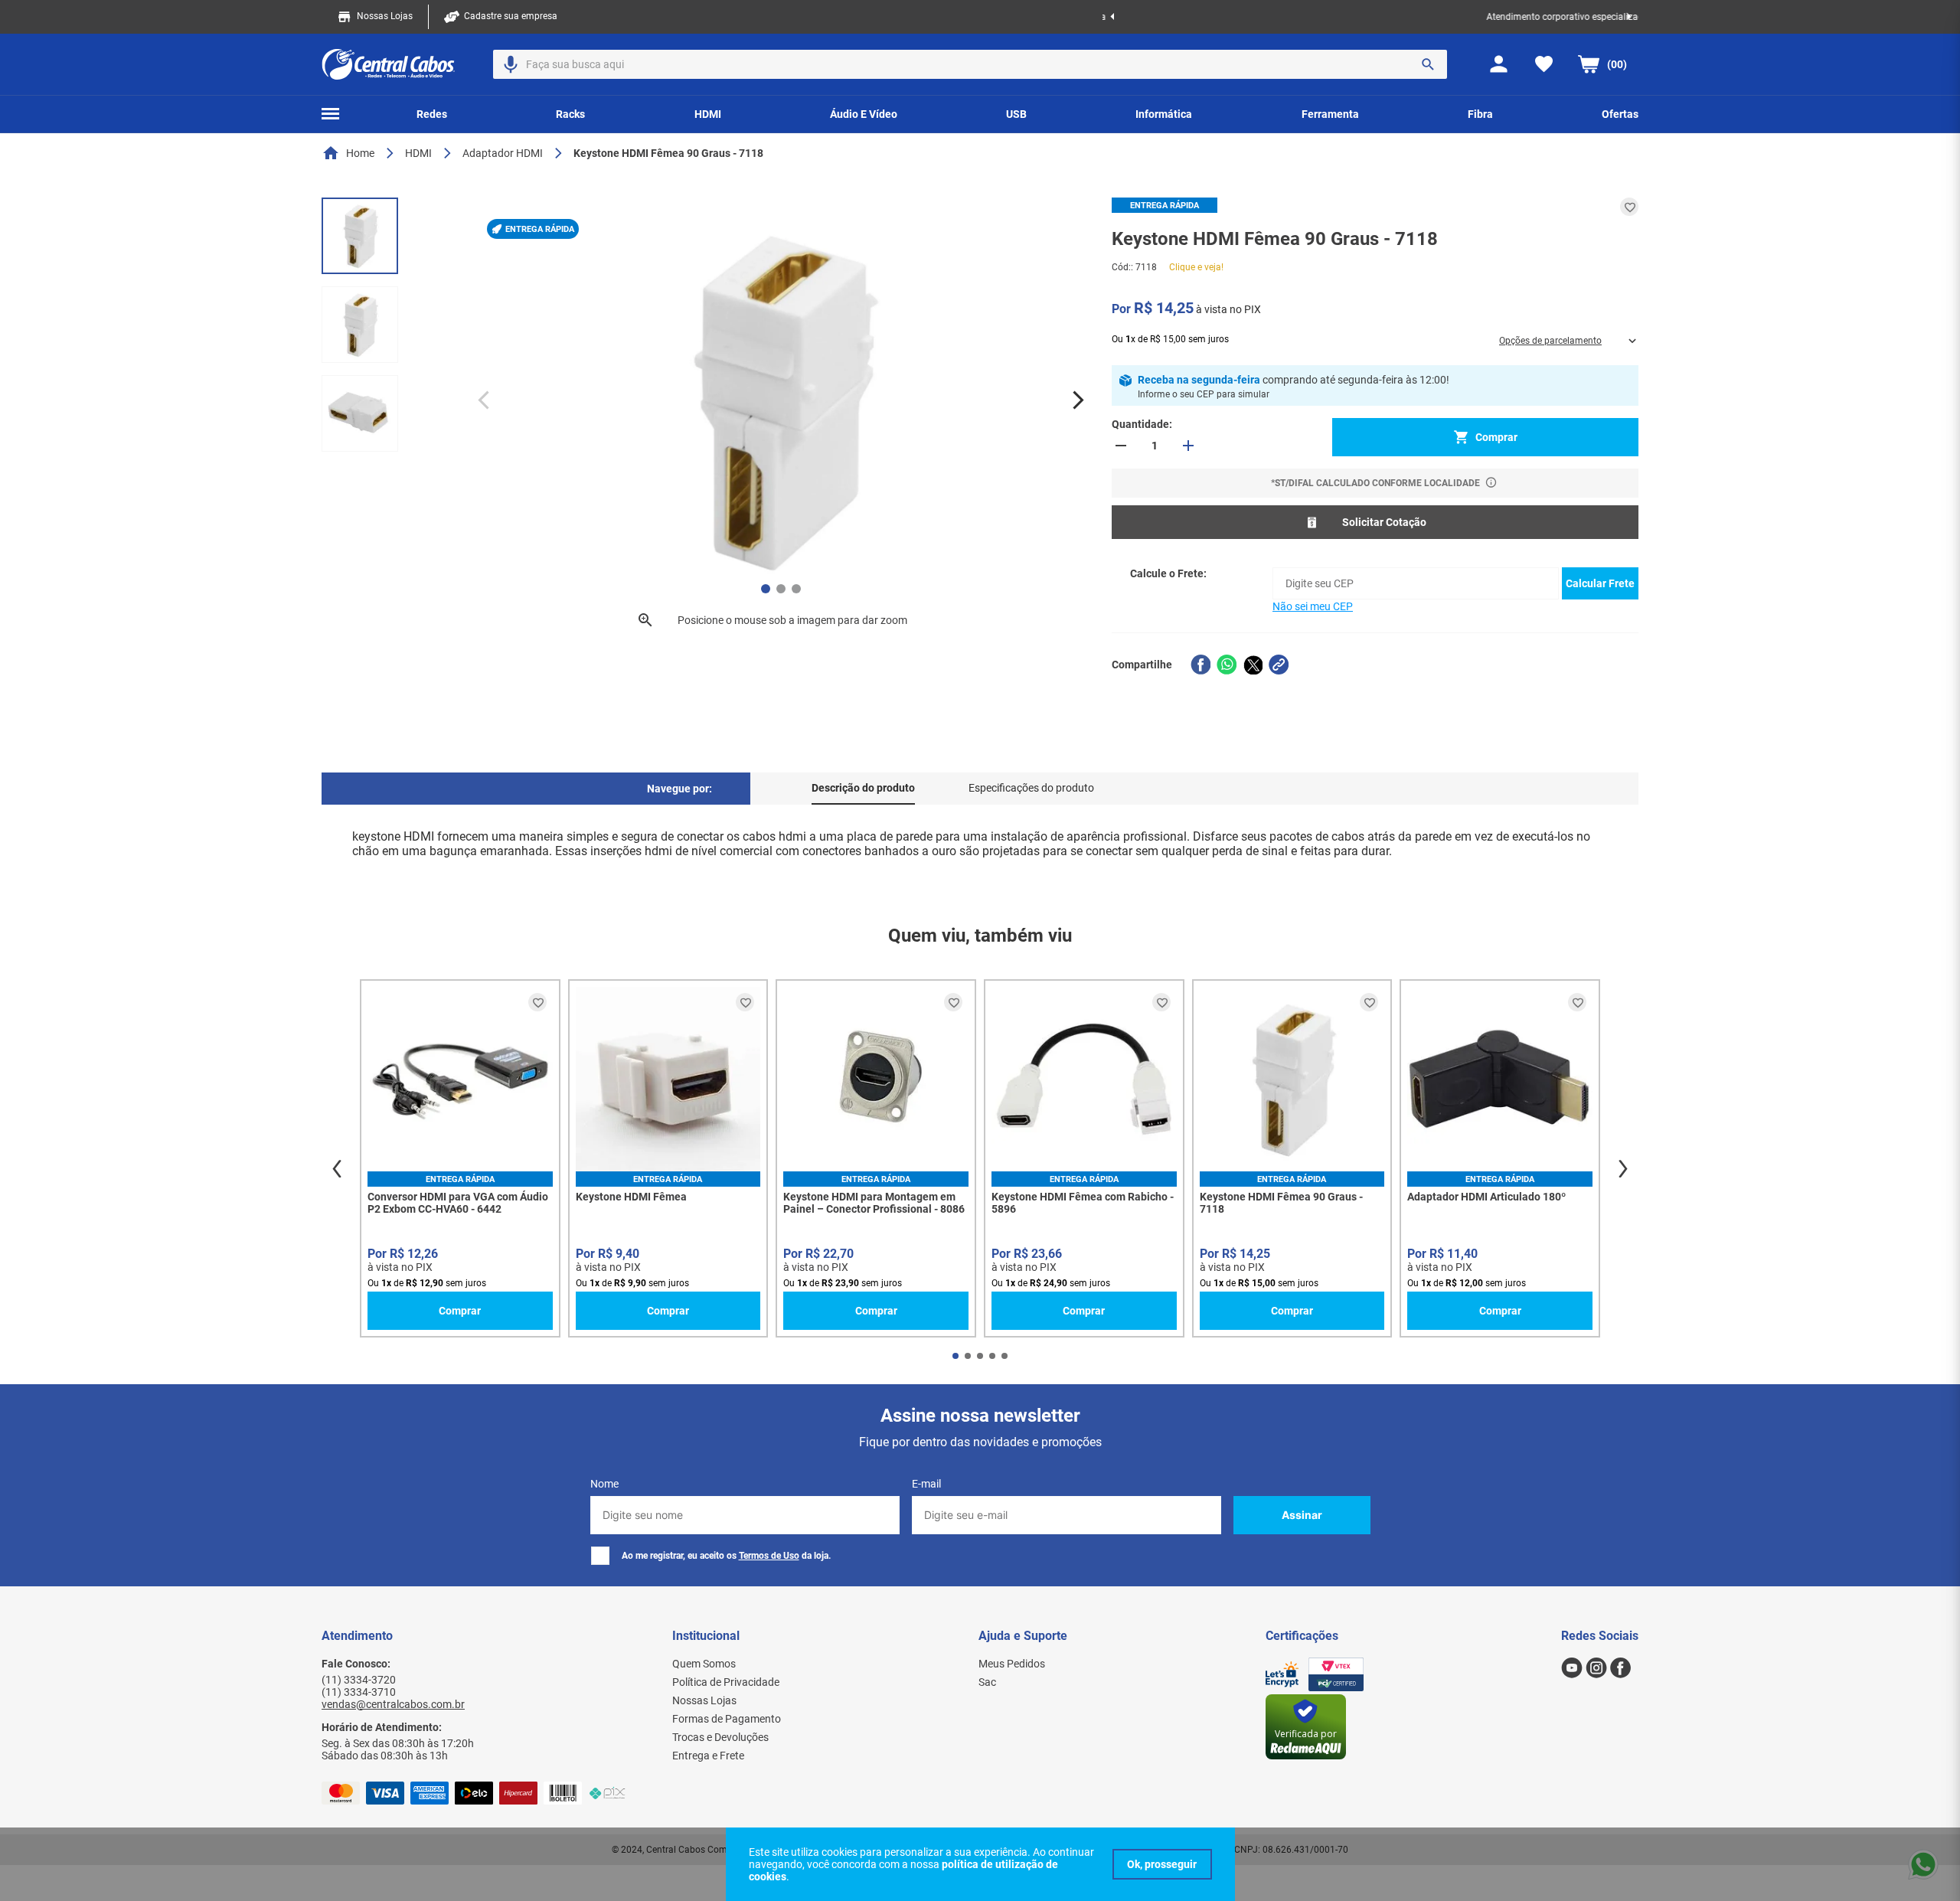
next (1623, 1169)
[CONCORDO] (1162, 1864)
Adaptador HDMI (503, 153)
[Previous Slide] (1112, 17)
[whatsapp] (1227, 665)
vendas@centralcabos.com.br (393, 1704)
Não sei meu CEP (1313, 606)
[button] (511, 64)
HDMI (418, 153)
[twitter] (1253, 665)
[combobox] (970, 64)
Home (360, 153)
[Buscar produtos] (1428, 64)
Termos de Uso (769, 1556)
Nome (604, 1484)
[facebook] (1200, 665)
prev (337, 1169)
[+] (1188, 446)
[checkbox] (600, 1556)
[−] (1121, 446)
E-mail (926, 1484)
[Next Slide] (1629, 17)
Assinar (1302, 1515)
